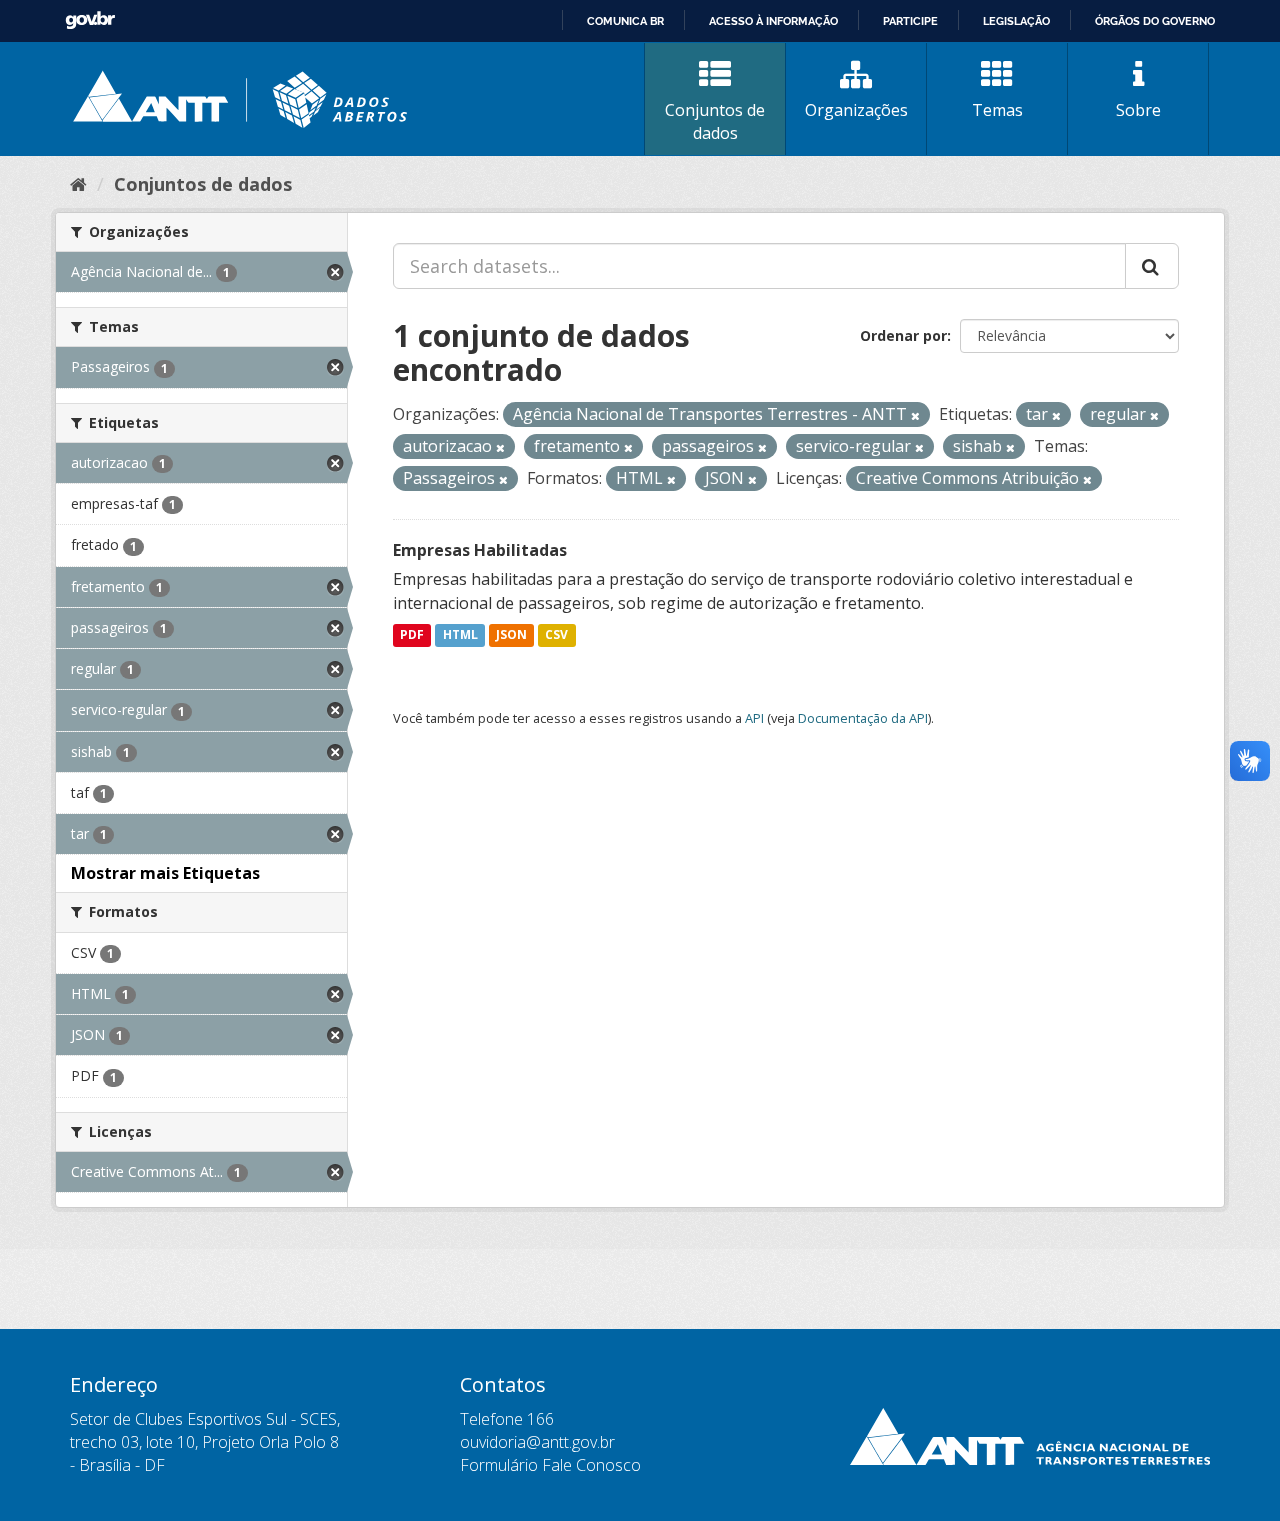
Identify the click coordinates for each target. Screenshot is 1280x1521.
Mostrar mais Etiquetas (165, 873)
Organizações (856, 110)
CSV (556, 635)
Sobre (1138, 110)
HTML (460, 635)
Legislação (1016, 21)
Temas (997, 110)
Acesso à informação (773, 21)
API (754, 718)
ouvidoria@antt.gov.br (537, 1442)
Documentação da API (863, 718)
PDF (412, 635)
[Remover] (915, 415)
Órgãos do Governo (1155, 21)
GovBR (90, 20)
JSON (511, 635)
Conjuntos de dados (715, 121)
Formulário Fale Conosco (550, 1465)
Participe (910, 21)
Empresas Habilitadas (480, 550)
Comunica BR (625, 21)
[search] (1152, 266)
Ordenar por (903, 335)
